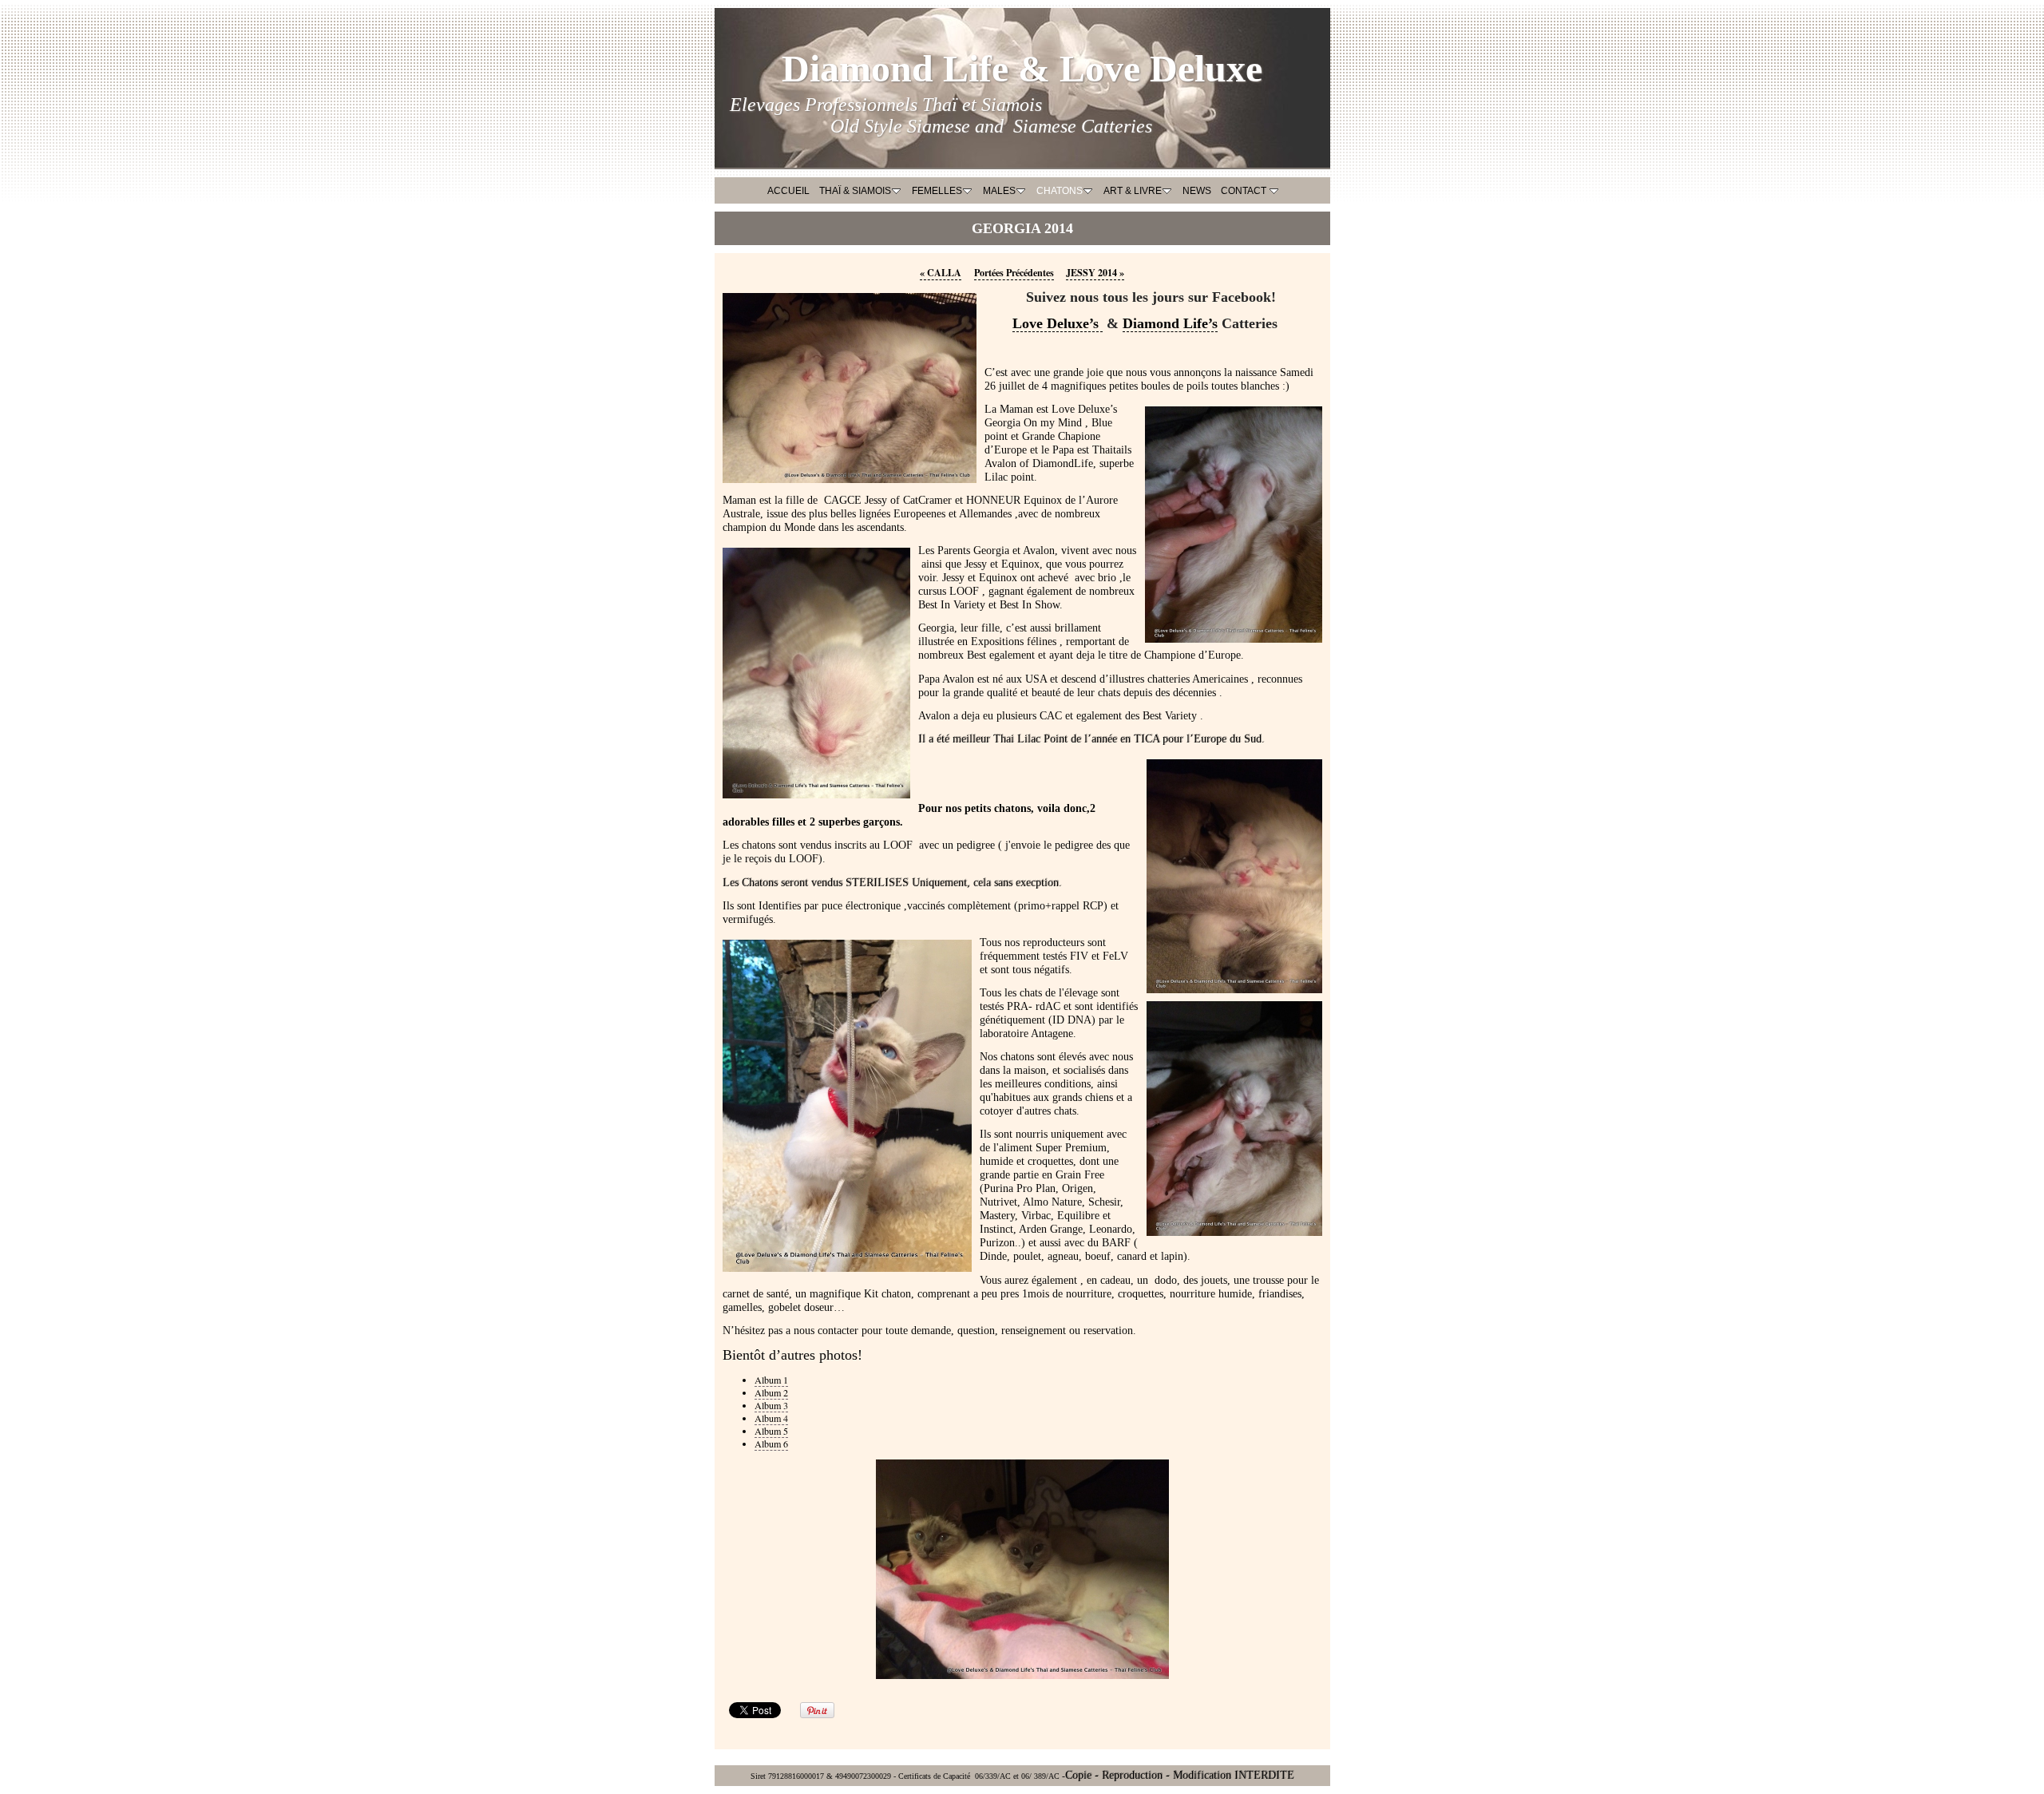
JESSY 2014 (1095, 272)
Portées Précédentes (1014, 272)
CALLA (941, 272)
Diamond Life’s (1170, 323)
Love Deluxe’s (1058, 323)
